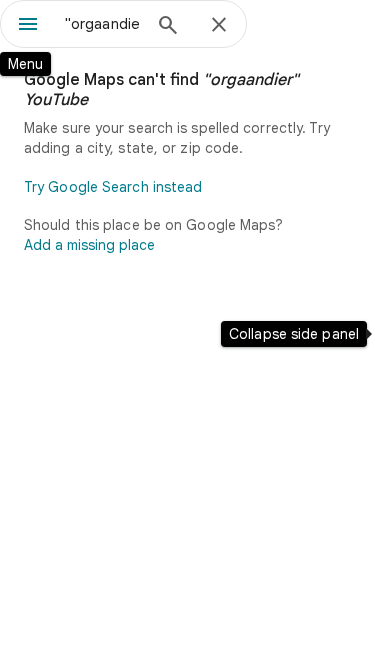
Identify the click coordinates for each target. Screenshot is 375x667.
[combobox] (102, 24)
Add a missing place (89, 245)
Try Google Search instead (113, 187)
